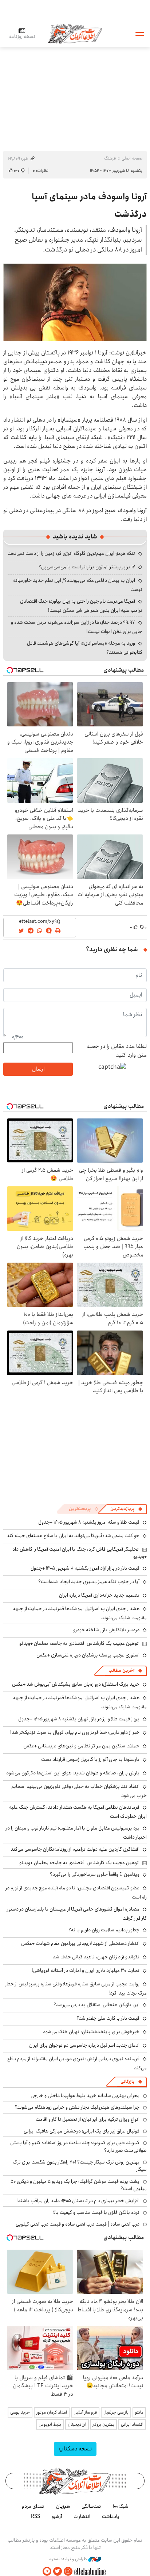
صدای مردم (33, 2506)
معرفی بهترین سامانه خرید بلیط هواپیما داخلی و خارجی (85, 2096)
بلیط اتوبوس (50, 2424)
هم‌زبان (63, 2506)
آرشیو (57, 2517)
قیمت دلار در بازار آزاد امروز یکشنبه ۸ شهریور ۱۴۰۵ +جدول (85, 1568)
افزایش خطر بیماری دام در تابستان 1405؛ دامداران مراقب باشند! (78, 2201)
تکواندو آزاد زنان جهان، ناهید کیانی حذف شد (96, 1957)
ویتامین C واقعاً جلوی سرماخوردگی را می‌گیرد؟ (95, 1874)
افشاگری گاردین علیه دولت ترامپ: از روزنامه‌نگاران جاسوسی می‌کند (75, 1849)
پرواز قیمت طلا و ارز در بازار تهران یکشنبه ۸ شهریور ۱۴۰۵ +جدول (79, 1719)
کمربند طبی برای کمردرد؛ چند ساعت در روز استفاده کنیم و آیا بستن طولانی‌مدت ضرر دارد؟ (78, 2146)
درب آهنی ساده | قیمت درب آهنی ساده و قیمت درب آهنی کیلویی (78, 2224)
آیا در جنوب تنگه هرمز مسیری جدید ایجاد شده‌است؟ (89, 1582)
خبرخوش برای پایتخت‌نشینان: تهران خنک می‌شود (91, 2032)
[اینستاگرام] (68, 2571)
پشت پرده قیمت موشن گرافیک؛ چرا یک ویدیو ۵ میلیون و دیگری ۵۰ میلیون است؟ (79, 2185)
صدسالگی (91, 2506)
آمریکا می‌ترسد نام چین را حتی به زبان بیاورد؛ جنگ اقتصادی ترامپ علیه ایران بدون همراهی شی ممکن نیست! (81, 606)
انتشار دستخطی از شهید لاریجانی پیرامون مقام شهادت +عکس (80, 1943)
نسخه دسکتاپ (75, 2449)
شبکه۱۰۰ (121, 2506)
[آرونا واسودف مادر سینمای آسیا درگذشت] (75, 302)
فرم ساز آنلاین (85, 2412)
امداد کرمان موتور (52, 2412)
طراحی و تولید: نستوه (69, 2559)
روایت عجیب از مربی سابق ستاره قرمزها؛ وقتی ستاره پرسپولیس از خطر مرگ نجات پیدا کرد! (76, 1988)
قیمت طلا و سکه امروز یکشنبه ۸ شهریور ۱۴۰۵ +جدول (89, 1522)
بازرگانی (127, 2082)
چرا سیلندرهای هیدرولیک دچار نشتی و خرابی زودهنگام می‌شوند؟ (77, 2107)
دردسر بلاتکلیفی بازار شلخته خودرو (106, 1630)
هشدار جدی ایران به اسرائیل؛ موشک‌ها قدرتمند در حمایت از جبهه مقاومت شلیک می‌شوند (80, 1613)
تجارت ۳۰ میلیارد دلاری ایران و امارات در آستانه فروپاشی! (86, 1970)
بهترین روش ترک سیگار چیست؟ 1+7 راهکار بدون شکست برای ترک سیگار (80, 2166)
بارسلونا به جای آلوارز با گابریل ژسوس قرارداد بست (90, 1759)
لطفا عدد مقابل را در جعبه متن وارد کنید (117, 1051)
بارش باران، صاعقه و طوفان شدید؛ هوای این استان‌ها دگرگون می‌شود (73, 1773)
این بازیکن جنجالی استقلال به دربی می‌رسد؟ (96, 2005)
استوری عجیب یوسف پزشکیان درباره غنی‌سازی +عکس (88, 1655)
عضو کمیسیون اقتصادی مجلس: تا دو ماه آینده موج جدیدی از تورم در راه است (76, 1892)
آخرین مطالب (121, 1671)
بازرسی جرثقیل (116, 2412)
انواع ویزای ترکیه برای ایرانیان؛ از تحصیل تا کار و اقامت (88, 2119)
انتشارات (82, 2517)
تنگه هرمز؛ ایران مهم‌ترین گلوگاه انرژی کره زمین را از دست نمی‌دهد (72, 553)
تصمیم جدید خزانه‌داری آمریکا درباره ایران (99, 1595)
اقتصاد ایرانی (132, 2424)
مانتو (139, 2412)
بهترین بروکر (104, 2424)
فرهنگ (110, 158)
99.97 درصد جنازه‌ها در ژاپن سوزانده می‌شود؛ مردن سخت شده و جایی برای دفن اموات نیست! (77, 627)
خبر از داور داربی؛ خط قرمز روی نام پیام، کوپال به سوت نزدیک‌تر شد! (75, 1732)
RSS (35, 2517)
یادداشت (111, 2517)
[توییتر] (58, 2571)
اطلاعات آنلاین (75, 33)
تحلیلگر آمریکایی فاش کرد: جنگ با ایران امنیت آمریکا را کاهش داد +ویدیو (80, 1553)
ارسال (38, 1069)
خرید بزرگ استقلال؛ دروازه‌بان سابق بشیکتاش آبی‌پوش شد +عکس (76, 1684)
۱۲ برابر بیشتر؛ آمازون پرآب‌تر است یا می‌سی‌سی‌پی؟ (87, 567)
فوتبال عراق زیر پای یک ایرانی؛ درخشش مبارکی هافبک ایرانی (82, 2131)
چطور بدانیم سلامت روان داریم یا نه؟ (104, 1930)
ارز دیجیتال (77, 2424)
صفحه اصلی (132, 158)
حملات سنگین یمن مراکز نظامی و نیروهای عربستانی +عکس (81, 1746)
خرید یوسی (20, 2412)
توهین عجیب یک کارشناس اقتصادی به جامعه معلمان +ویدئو (79, 1643)
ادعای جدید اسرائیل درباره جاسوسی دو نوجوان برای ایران (84, 2045)
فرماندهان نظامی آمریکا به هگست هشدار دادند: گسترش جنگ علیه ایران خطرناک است (78, 1812)
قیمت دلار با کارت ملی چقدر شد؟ (108, 2018)
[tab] (126, 1509)
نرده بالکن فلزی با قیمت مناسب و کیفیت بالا (96, 2212)
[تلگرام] (47, 2571)
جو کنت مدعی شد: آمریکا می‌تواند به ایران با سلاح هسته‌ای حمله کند (73, 1536)
